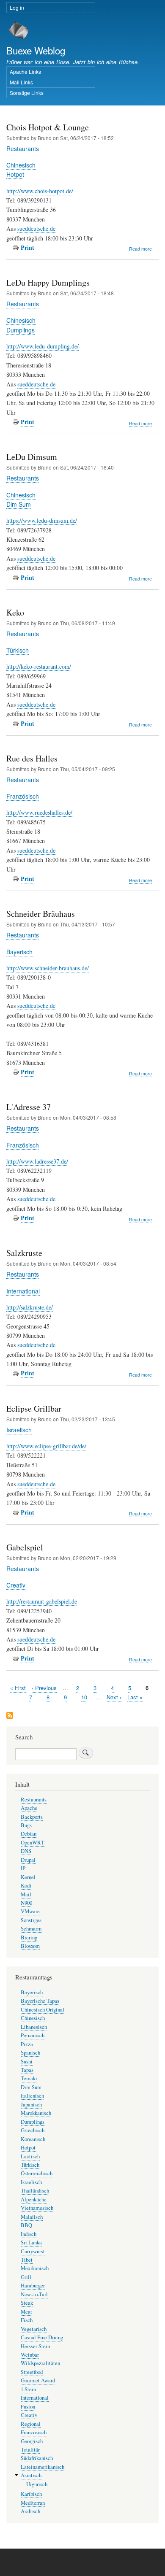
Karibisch (31, 2494)
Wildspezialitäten (40, 2363)
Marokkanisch (36, 2113)
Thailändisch (35, 2191)
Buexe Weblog (36, 50)
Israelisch (19, 1430)
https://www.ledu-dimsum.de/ (42, 520)
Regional (31, 2424)
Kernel (28, 1877)
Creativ (16, 1585)
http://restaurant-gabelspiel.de (42, 1601)
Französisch (23, 796)
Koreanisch (33, 2139)
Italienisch (32, 2096)
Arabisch (30, 2511)
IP (23, 1868)
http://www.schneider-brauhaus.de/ (48, 968)
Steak (27, 2303)
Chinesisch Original (43, 2010)
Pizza (27, 2044)
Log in (17, 7)
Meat (26, 2312)
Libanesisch (34, 2027)
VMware (30, 1911)
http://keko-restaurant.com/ (39, 666)
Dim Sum (19, 504)
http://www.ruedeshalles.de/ (39, 812)
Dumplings (21, 330)
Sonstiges (31, 1920)
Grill (26, 2277)
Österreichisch (37, 2173)
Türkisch (18, 650)
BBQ (26, 2225)
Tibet (27, 2260)
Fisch (27, 2320)
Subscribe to (10, 1716)
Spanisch (30, 2053)
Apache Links (25, 72)
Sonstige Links (27, 93)
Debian (29, 1834)
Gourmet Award (38, 2380)
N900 (26, 1903)
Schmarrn (31, 1929)
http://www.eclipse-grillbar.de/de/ (46, 1446)
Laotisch (30, 2156)
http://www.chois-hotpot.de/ (40, 191)
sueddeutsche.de (36, 228)
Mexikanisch (35, 2268)
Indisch (29, 2234)
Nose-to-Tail (34, 2294)
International (23, 1291)
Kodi (26, 1886)
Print (27, 247)
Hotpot (15, 174)
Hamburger (33, 2286)
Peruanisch (33, 2035)
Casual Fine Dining (42, 2337)
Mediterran (33, 2503)
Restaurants (23, 149)
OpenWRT (33, 1843)
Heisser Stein (35, 2346)
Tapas (27, 2070)
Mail (26, 1894)
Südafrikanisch (37, 2458)
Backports (32, 1817)
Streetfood (32, 2372)
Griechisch (33, 2130)
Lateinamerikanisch (43, 2467)
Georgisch (32, 2441)
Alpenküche (34, 2199)
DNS (26, 1851)
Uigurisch (37, 2484)
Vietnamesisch (37, 2208)
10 (84, 1697)
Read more (140, 249)
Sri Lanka (31, 2243)
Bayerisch (19, 952)
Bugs (26, 1825)
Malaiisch (32, 2217)
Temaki (29, 2078)
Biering (29, 1937)
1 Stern (28, 2389)
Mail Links (21, 82)
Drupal (28, 1860)
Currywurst (33, 2251)
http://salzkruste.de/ (30, 1307)
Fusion (28, 2407)
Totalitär (30, 2450)
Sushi (27, 2062)
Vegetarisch (34, 2329)
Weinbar (30, 2355)
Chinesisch (21, 165)
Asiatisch (31, 2475)
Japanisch (31, 2105)
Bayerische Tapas (40, 2001)
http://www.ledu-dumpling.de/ (43, 346)
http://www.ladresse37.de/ (37, 1161)
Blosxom (30, 1946)
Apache (29, 1808)
